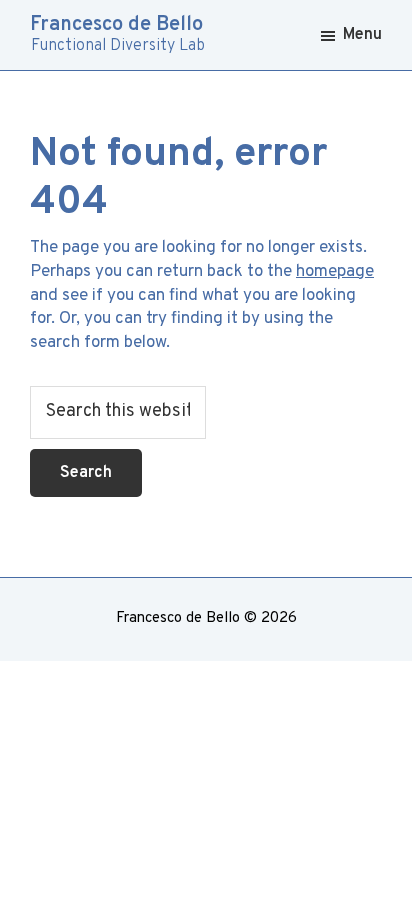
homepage (335, 272)
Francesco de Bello (116, 25)
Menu (362, 35)
